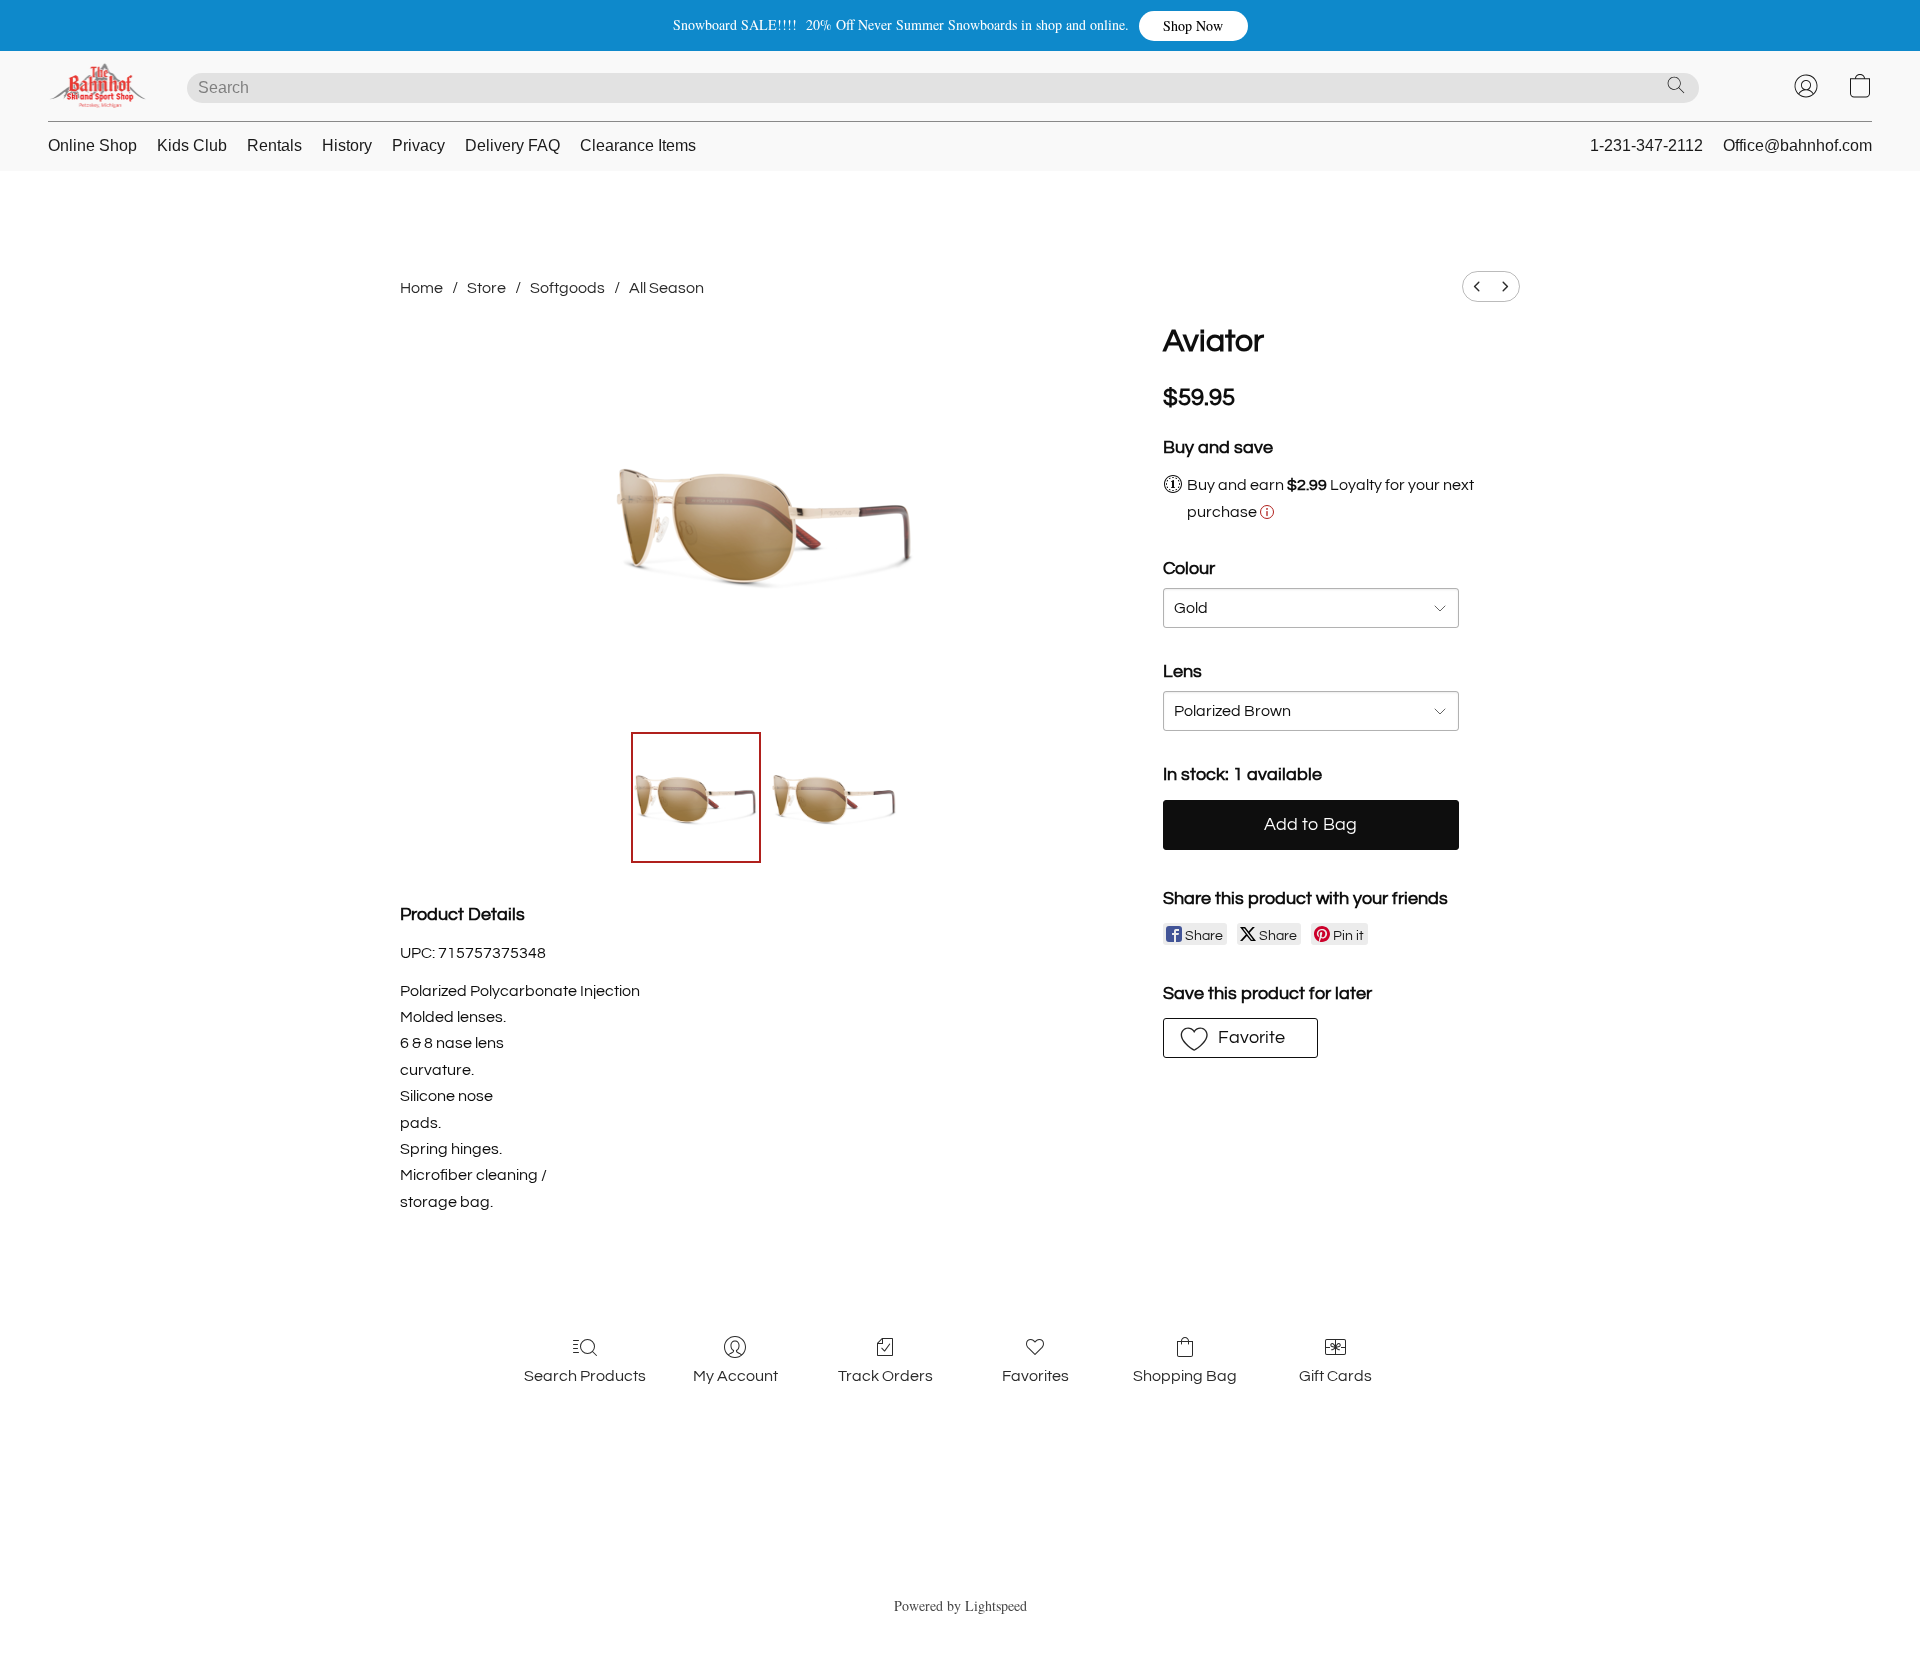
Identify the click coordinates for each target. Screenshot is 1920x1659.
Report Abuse (960, 1570)
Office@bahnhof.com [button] (1797, 145)
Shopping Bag (1185, 1376)
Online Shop (92, 145)
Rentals (274, 145)
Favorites (1035, 1376)
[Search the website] (1676, 85)
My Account (735, 1376)
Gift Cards (1335, 1376)
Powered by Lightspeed (960, 1605)
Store (486, 288)
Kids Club (192, 145)
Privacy (418, 145)
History (347, 145)
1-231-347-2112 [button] (1646, 145)
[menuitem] (1477, 286)
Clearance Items (638, 145)
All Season (666, 288)
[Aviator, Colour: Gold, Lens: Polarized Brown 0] (696, 797)
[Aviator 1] (834, 797)
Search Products (585, 1376)
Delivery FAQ (512, 145)
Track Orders (885, 1376)
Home (421, 288)
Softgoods (567, 288)
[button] (1193, 26)
